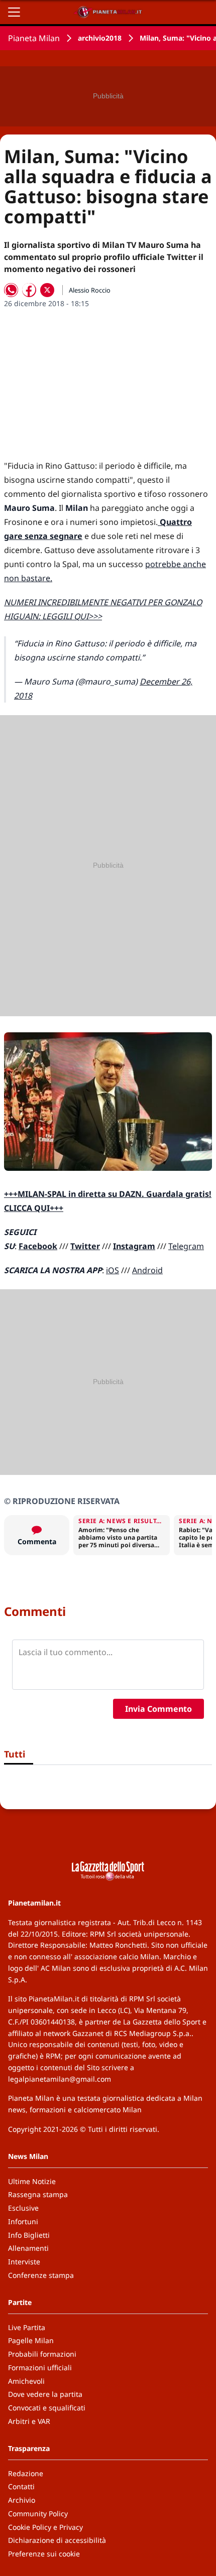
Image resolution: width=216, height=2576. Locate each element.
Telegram (186, 1246)
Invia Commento (158, 1709)
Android (147, 1270)
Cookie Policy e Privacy (45, 2527)
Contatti (21, 2486)
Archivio (22, 2500)
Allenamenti (28, 2248)
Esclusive (23, 2208)
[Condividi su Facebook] (29, 290)
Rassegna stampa (38, 2194)
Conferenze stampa (41, 2275)
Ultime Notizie (32, 2181)
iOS (113, 1270)
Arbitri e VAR (29, 2421)
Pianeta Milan (34, 38)
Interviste (24, 2262)
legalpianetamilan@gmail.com (60, 2079)
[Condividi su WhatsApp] (11, 290)
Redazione (26, 2473)
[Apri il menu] (14, 12)
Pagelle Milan (31, 2340)
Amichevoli (26, 2381)
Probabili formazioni (42, 2354)
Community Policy (38, 2514)
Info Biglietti (29, 2235)
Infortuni (23, 2221)
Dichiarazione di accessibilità (57, 2540)
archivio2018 (100, 38)
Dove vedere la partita (45, 2394)
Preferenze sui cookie (44, 2554)
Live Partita (27, 2327)
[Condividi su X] (47, 290)
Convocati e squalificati (47, 2408)
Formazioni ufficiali (40, 2367)
